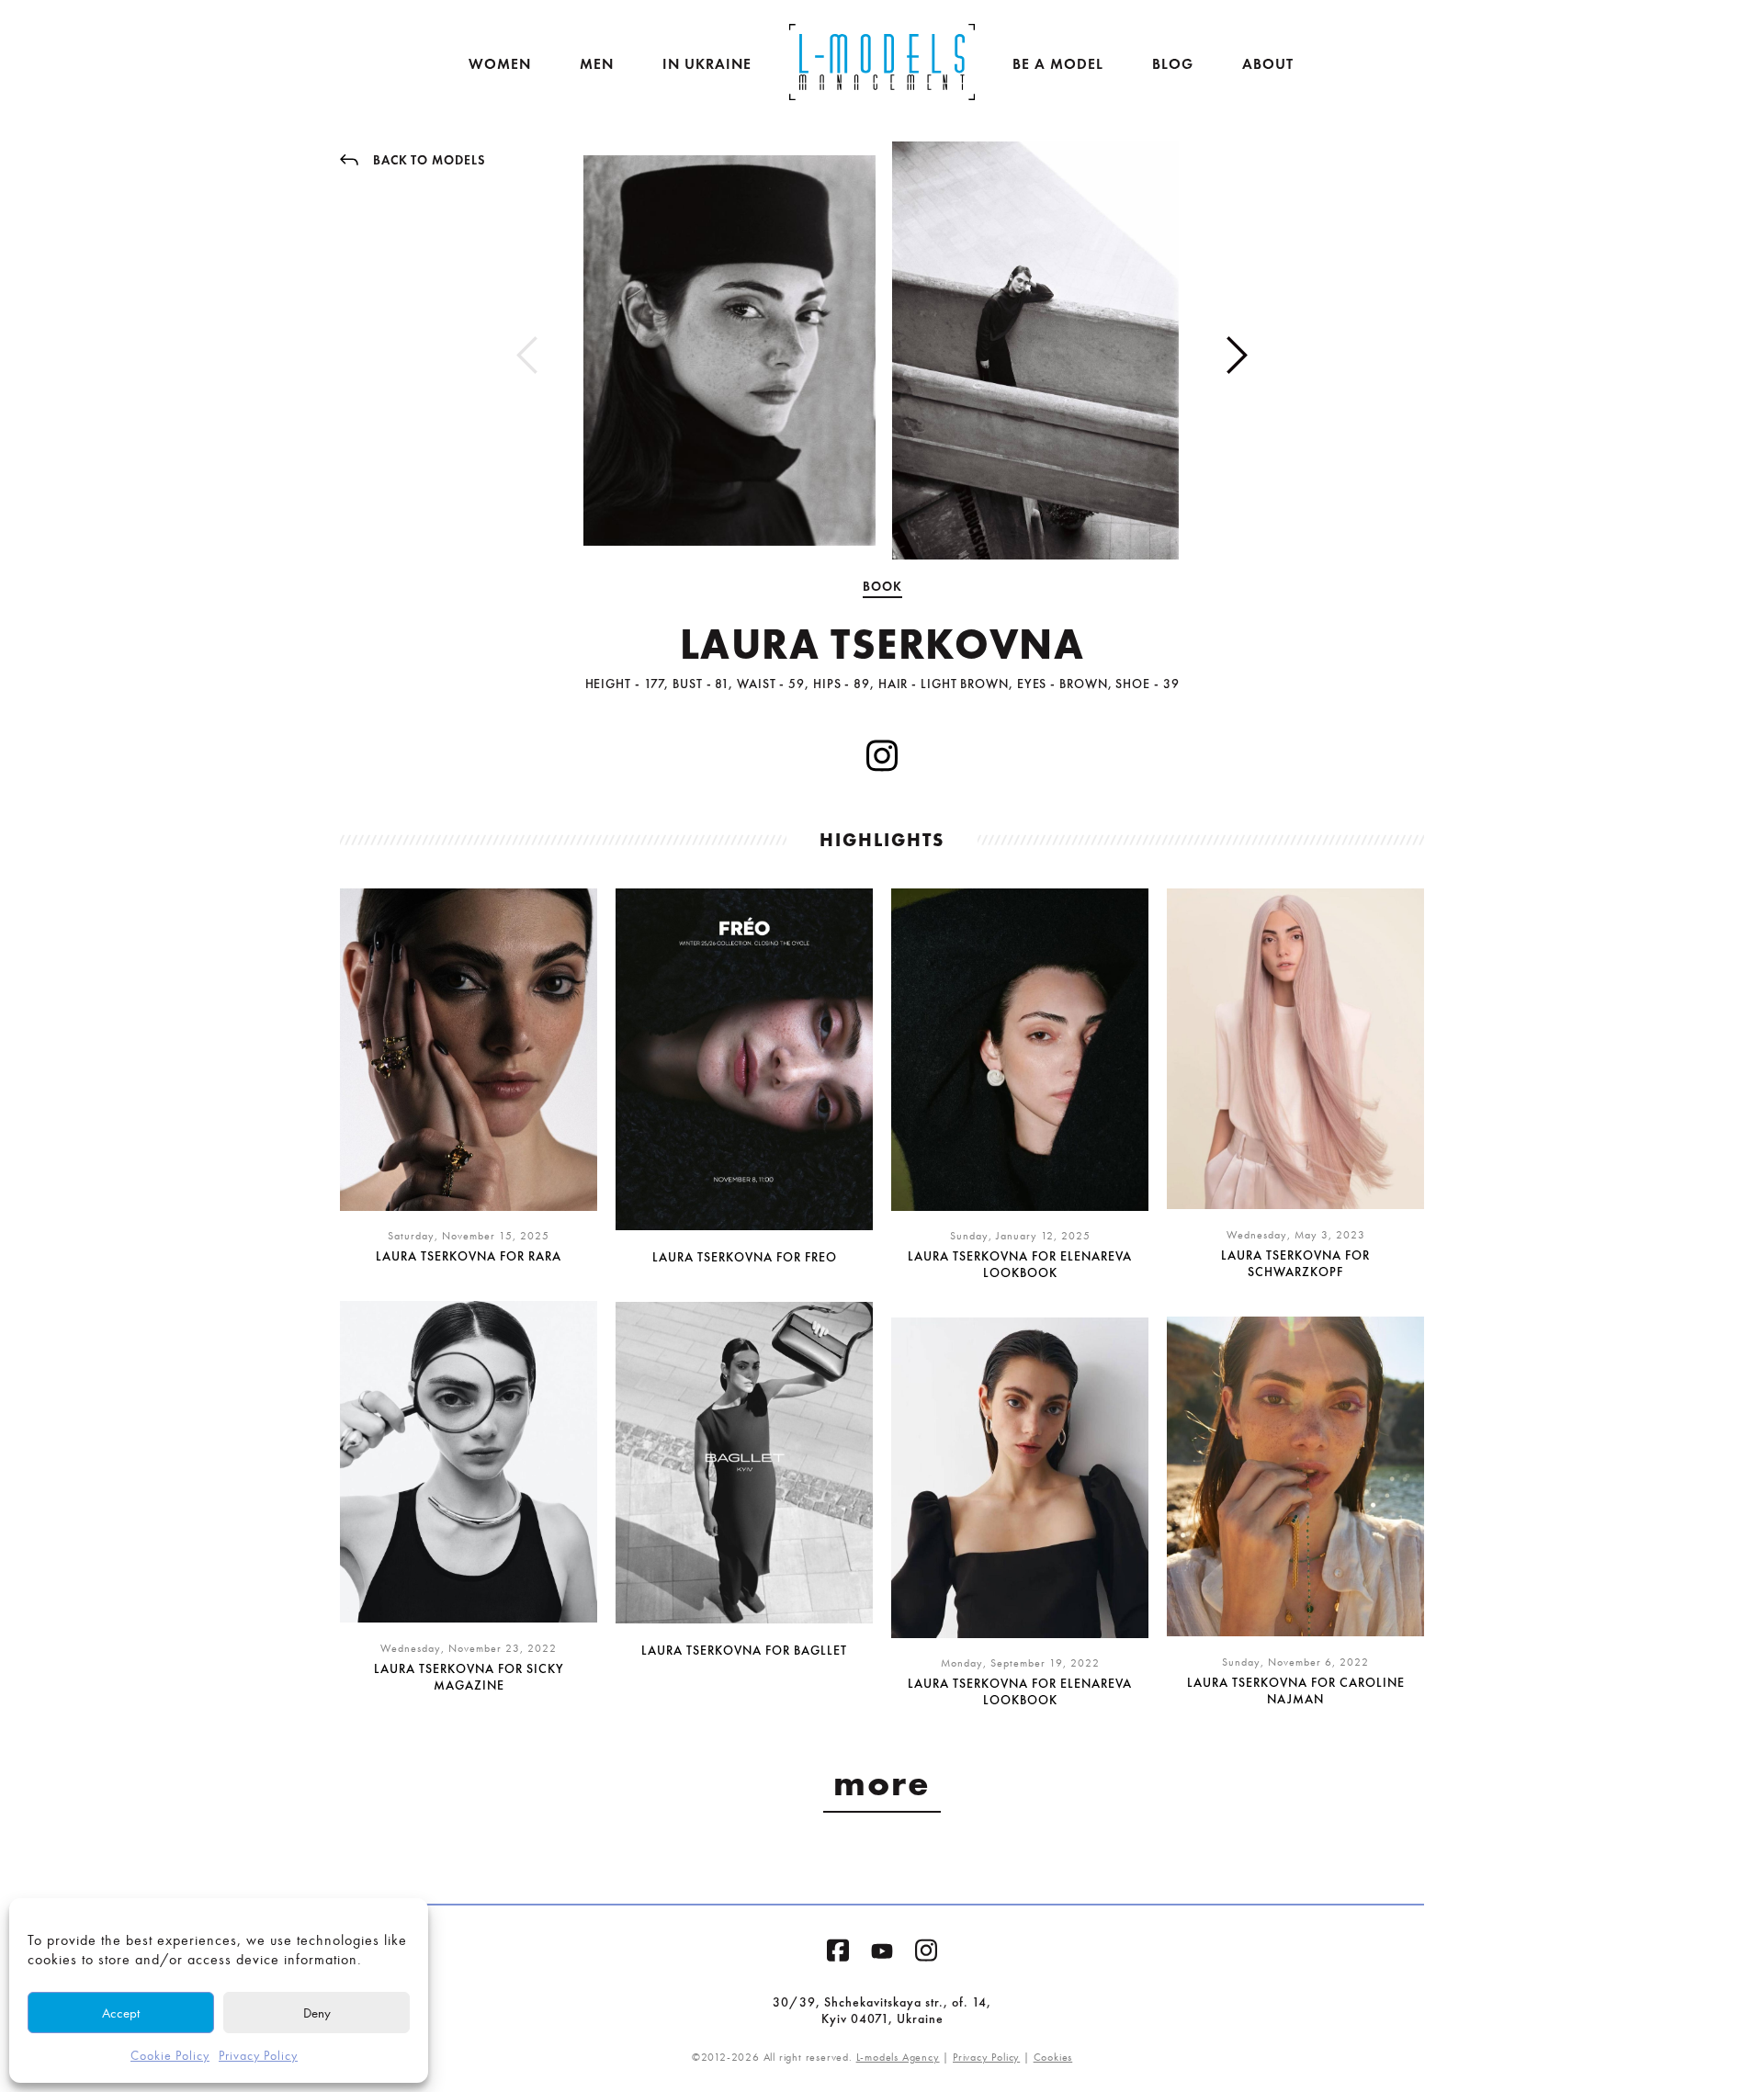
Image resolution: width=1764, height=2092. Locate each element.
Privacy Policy (258, 2056)
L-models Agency (898, 2057)
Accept (121, 2013)
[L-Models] (882, 62)
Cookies (1053, 2057)
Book (882, 586)
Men (597, 64)
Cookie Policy (170, 2056)
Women (500, 64)
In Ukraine (707, 64)
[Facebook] (838, 1954)
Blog (1173, 64)
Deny (317, 2013)
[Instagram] (926, 1954)
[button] (1237, 355)
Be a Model (1058, 64)
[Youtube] (882, 1955)
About (1268, 64)
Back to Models (429, 160)
